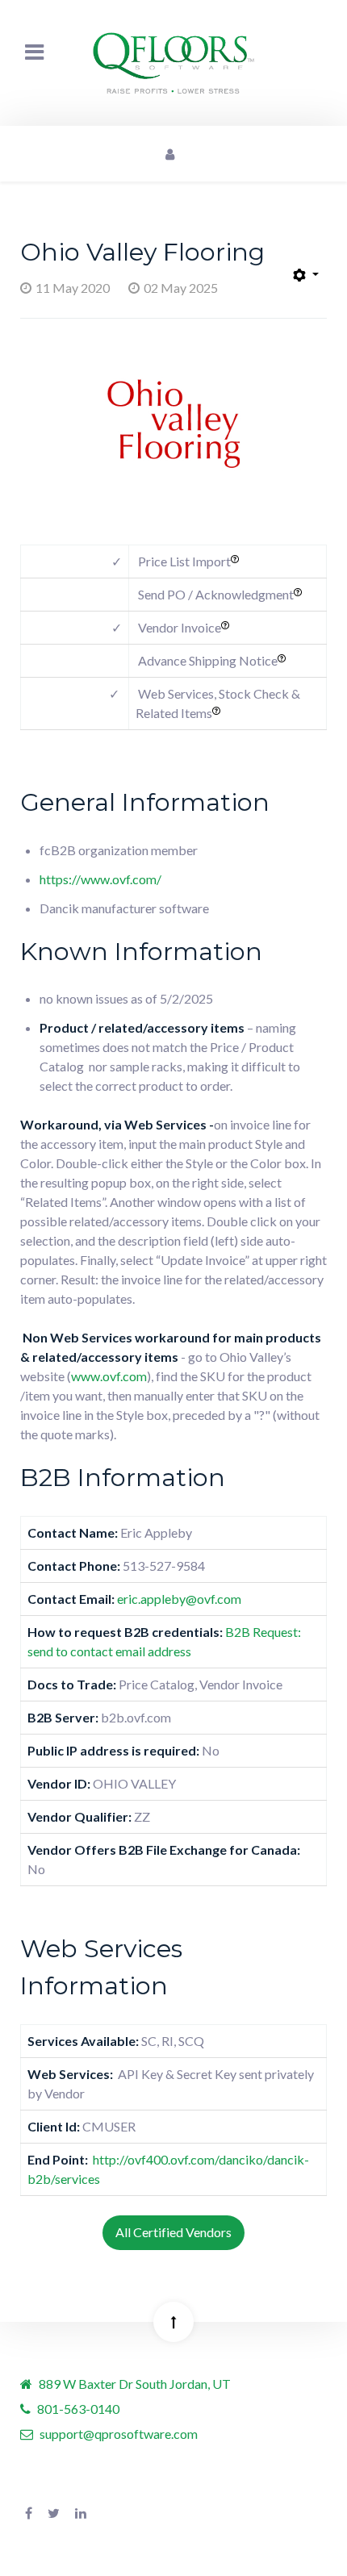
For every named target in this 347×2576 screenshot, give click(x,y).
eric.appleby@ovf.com (179, 1599)
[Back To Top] (173, 2322)
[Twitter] (54, 2513)
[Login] (169, 154)
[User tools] (306, 276)
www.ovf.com (109, 1376)
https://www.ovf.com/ (100, 879)
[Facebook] (29, 2513)
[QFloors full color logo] (173, 63)
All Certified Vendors (173, 2232)
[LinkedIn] (81, 2513)
